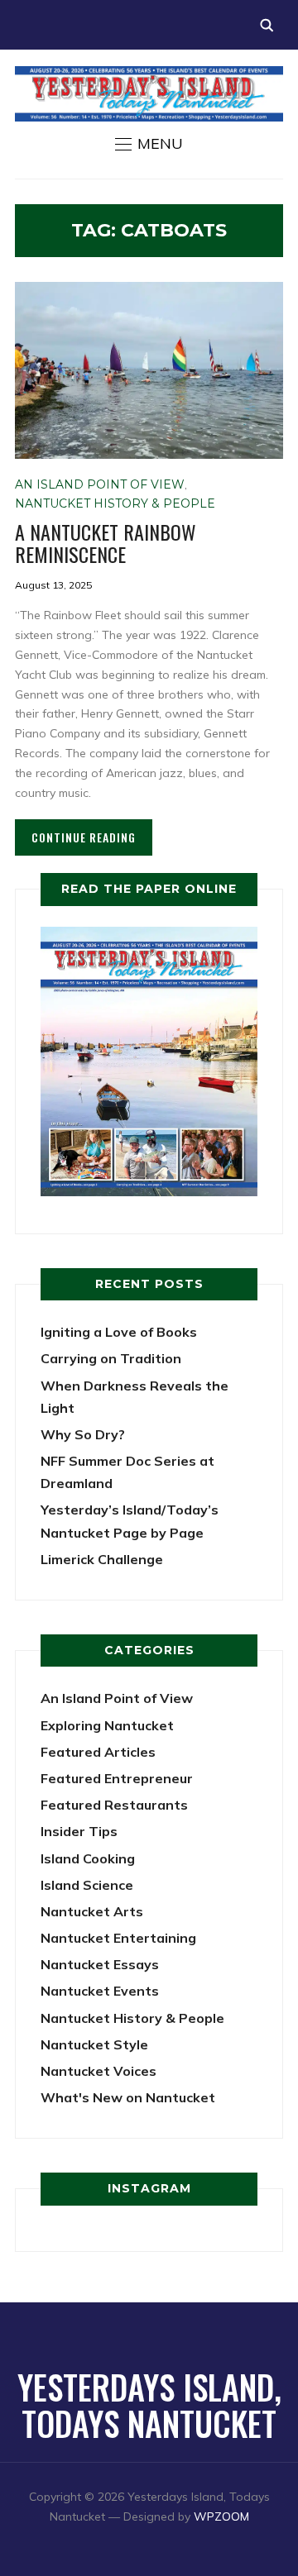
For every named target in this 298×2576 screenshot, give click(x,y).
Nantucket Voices (99, 2071)
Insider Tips (79, 1831)
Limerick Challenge (102, 1559)
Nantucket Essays (100, 1964)
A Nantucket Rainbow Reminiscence (106, 542)
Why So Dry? (83, 1434)
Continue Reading (84, 837)
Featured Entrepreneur (117, 1778)
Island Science (87, 1885)
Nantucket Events (100, 1991)
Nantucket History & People (115, 503)
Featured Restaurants (114, 1805)
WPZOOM (221, 2516)
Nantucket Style (94, 2044)
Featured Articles (98, 1752)
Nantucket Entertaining (118, 1938)
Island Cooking (88, 1858)
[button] (149, 144)
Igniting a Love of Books (119, 1332)
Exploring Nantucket (107, 1725)
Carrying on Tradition (111, 1358)
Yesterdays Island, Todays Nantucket (149, 2405)
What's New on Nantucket (128, 2097)
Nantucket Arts (92, 1911)
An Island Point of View (100, 484)
